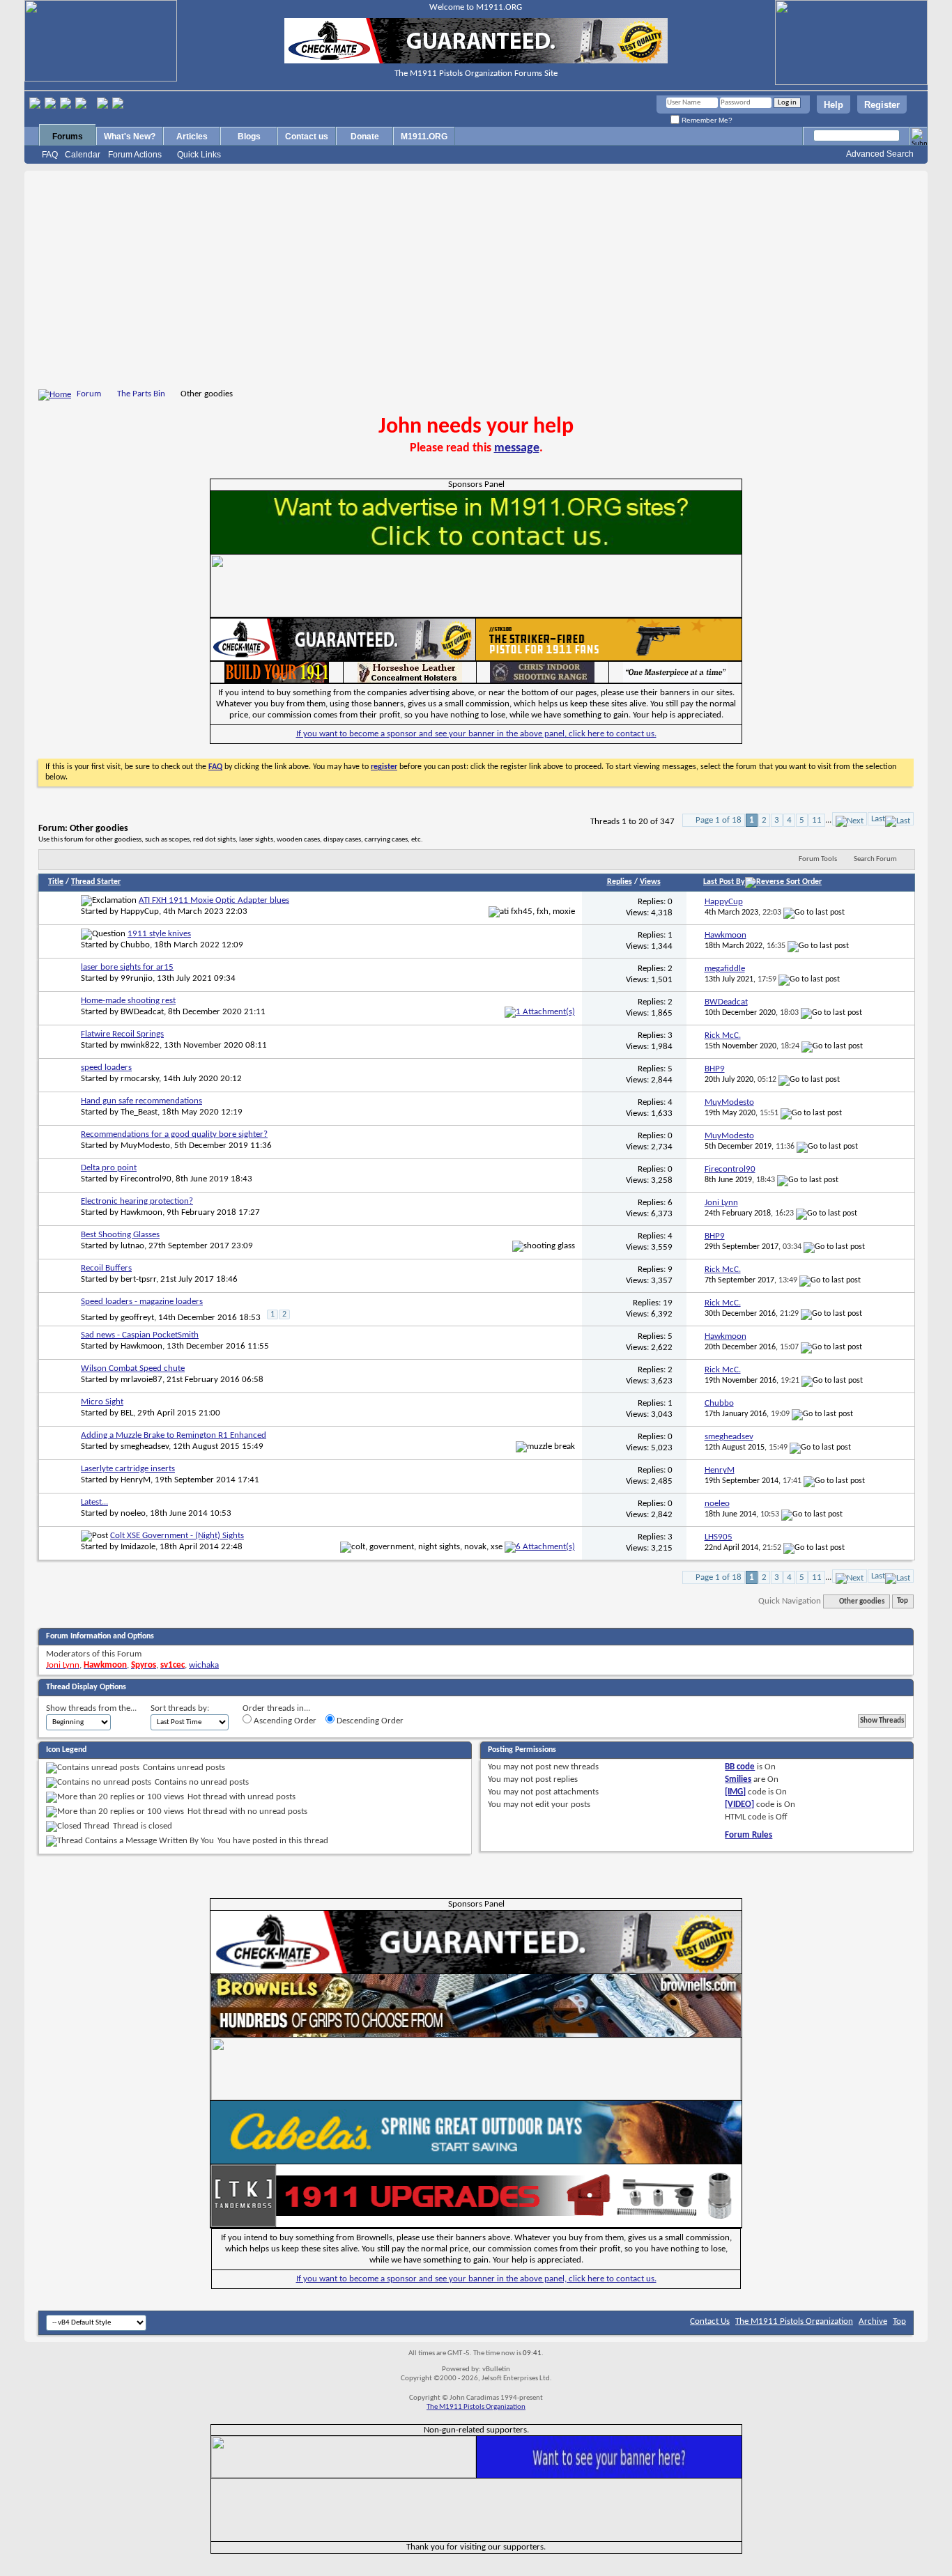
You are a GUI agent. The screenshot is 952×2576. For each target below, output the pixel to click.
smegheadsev (145, 1446)
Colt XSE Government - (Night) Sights (177, 1536)
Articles (192, 137)
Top (903, 1602)
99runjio (137, 978)
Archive (873, 2321)
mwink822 (140, 1045)
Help (834, 105)
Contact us (307, 137)
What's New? (130, 137)
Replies (620, 882)
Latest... (94, 1502)
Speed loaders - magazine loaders (142, 1302)
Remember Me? (706, 120)
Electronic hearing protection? (137, 1201)
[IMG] (735, 1792)
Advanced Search (880, 154)
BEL (127, 1413)
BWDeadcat (142, 1012)
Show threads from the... (91, 1708)
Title (56, 882)
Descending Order (369, 1721)
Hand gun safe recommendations (141, 1101)
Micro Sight (102, 1402)
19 (668, 1303)
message (517, 448)
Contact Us (710, 2321)
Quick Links (199, 155)
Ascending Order (284, 1721)
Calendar (83, 155)
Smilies (738, 1779)
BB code (740, 1767)
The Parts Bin (141, 394)
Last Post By (724, 882)
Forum (89, 394)
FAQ (50, 155)
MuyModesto (145, 1146)
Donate (365, 137)
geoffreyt (137, 1318)
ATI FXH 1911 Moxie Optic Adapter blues (214, 900)
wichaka (204, 1665)
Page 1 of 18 (719, 820)
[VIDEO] (739, 1805)
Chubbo (135, 945)
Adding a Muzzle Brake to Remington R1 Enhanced (174, 1435)
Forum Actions (135, 155)
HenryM (136, 1480)
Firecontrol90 (146, 1179)
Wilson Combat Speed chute (133, 1368)
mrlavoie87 (141, 1380)
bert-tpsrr (138, 1279)
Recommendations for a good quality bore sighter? (174, 1134)
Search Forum (875, 859)
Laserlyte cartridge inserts (128, 1469)
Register (882, 105)
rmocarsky (140, 1079)
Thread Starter (96, 882)
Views (650, 882)
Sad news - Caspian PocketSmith (140, 1335)
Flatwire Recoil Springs (122, 1034)
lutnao (132, 1246)
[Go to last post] (814, 913)
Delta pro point (109, 1168)
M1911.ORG (424, 137)
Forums (68, 137)
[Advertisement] (476, 282)
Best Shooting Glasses (120, 1235)
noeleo (133, 1513)
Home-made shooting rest (128, 1001)
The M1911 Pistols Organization (794, 2321)
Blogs (249, 137)
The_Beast (139, 1112)
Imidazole (138, 1547)
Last (878, 819)
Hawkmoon (141, 1212)
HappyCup (140, 911)
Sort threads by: (180, 1708)
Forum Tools (818, 859)
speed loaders (106, 1068)
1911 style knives (159, 934)
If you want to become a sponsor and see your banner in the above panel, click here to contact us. (476, 734)
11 (817, 820)
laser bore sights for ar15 (127, 967)
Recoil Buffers (106, 1268)
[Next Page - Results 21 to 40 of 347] (850, 819)
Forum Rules (748, 1835)
